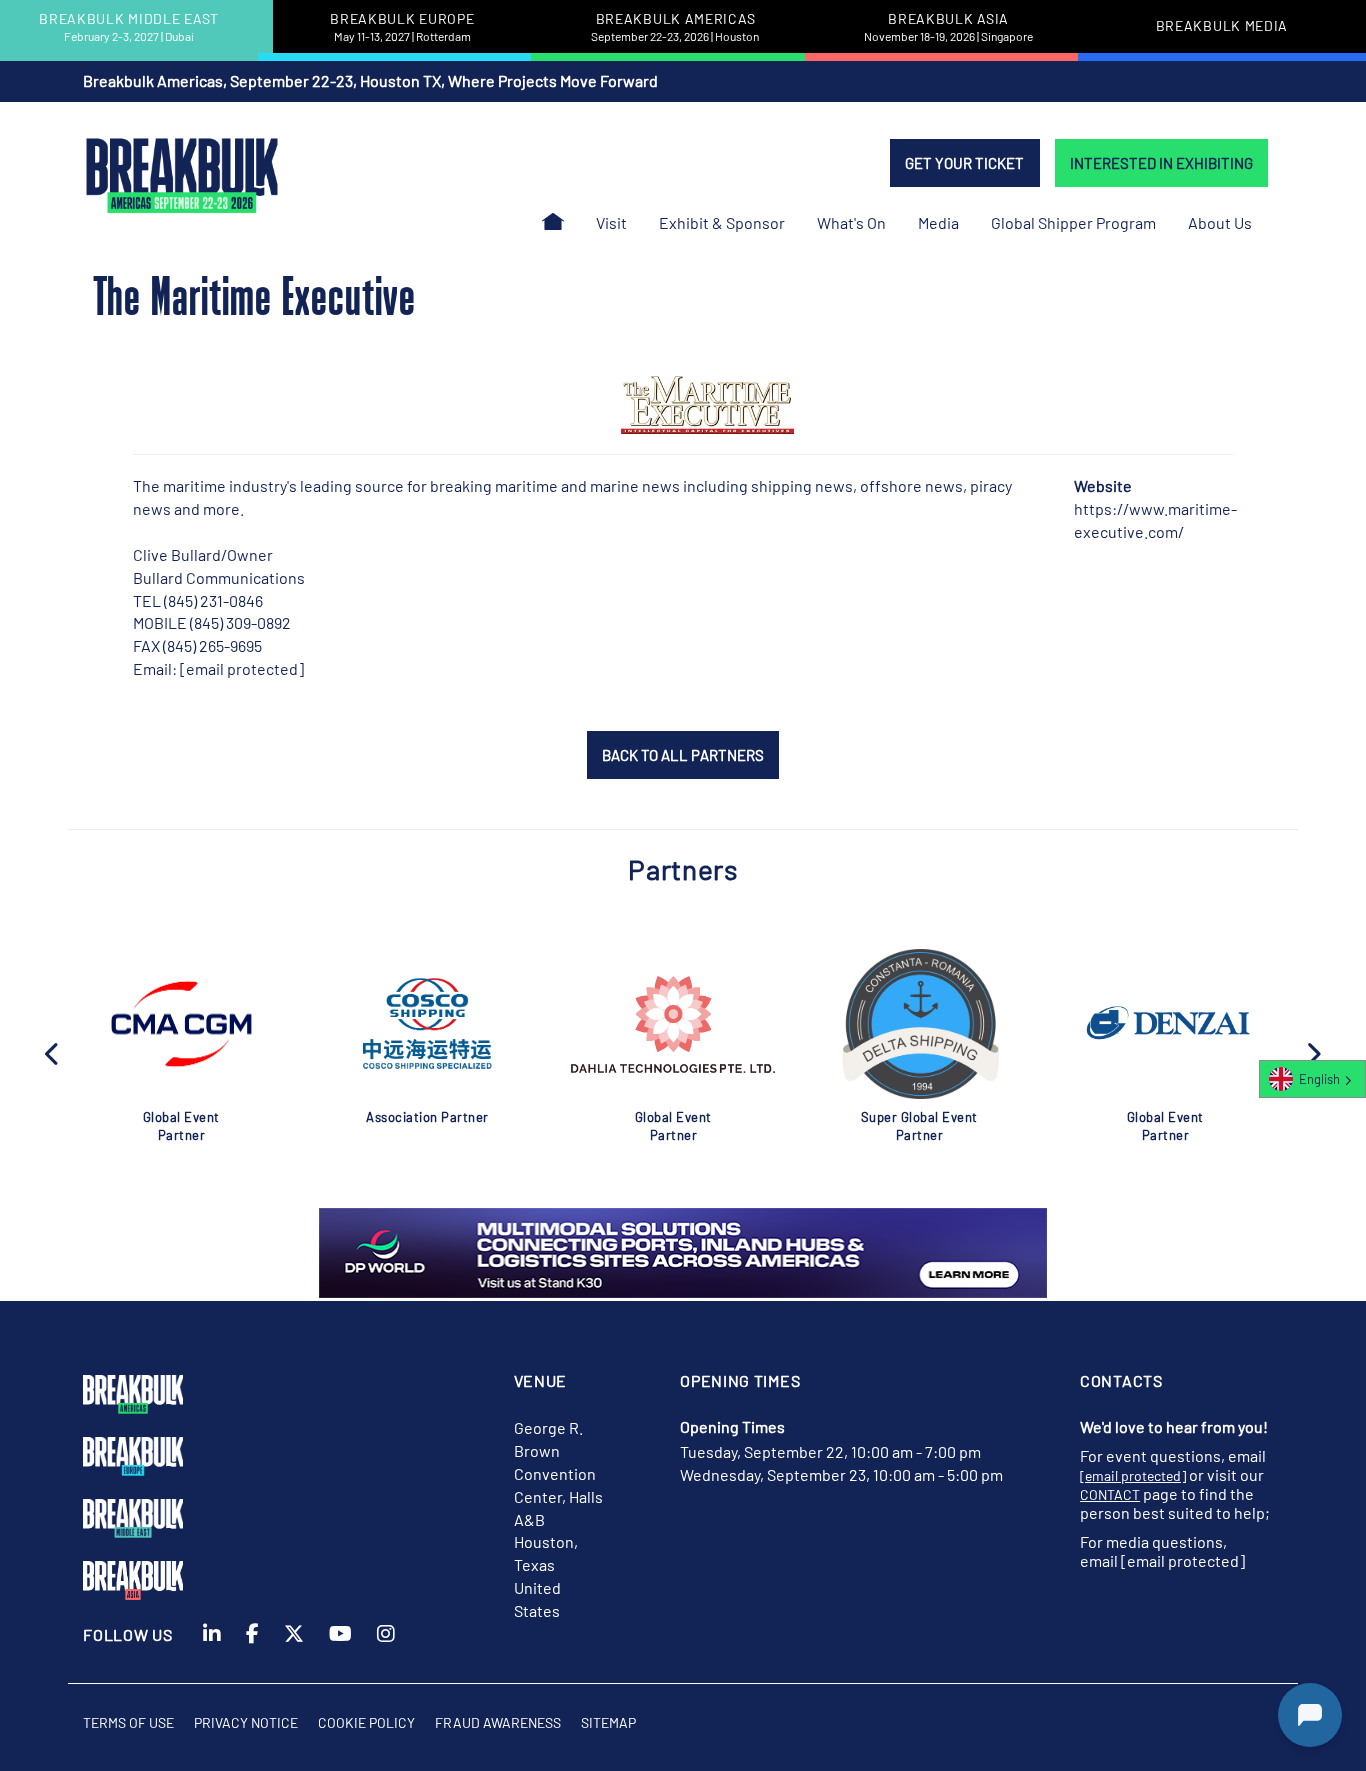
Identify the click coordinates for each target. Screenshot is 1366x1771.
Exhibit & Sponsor (722, 222)
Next (1313, 1052)
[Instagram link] (386, 1652)
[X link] (294, 1652)
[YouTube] (340, 1652)
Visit (611, 222)
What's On (851, 222)
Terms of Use (128, 1722)
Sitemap (608, 1722)
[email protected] (242, 668)
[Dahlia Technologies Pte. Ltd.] (673, 1024)
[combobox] (1312, 1079)
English (1319, 1079)
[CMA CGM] (181, 1024)
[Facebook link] (252, 1652)
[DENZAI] (1165, 1024)
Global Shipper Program (1073, 222)
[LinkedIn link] (212, 1652)
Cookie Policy (366, 1722)
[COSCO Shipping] (427, 1024)
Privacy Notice (246, 1722)
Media (938, 222)
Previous (53, 1052)
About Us (1220, 222)
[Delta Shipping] (919, 1024)
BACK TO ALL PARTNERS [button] (683, 755)
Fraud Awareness (498, 1722)
